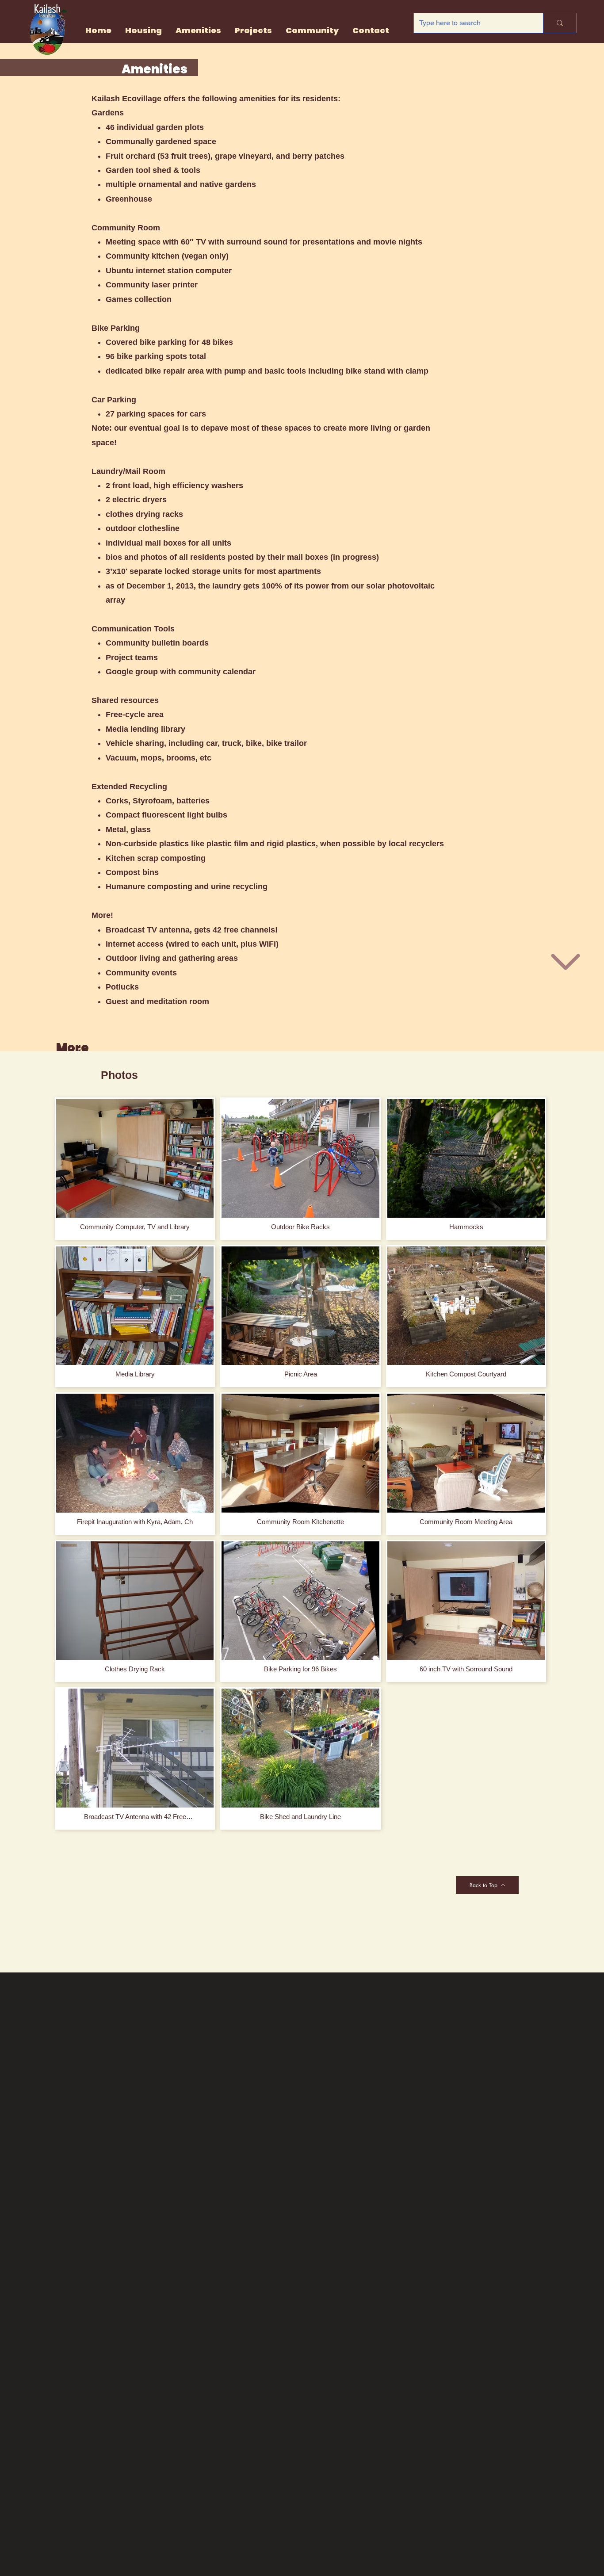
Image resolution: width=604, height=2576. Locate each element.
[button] (253, 31)
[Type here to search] (560, 23)
